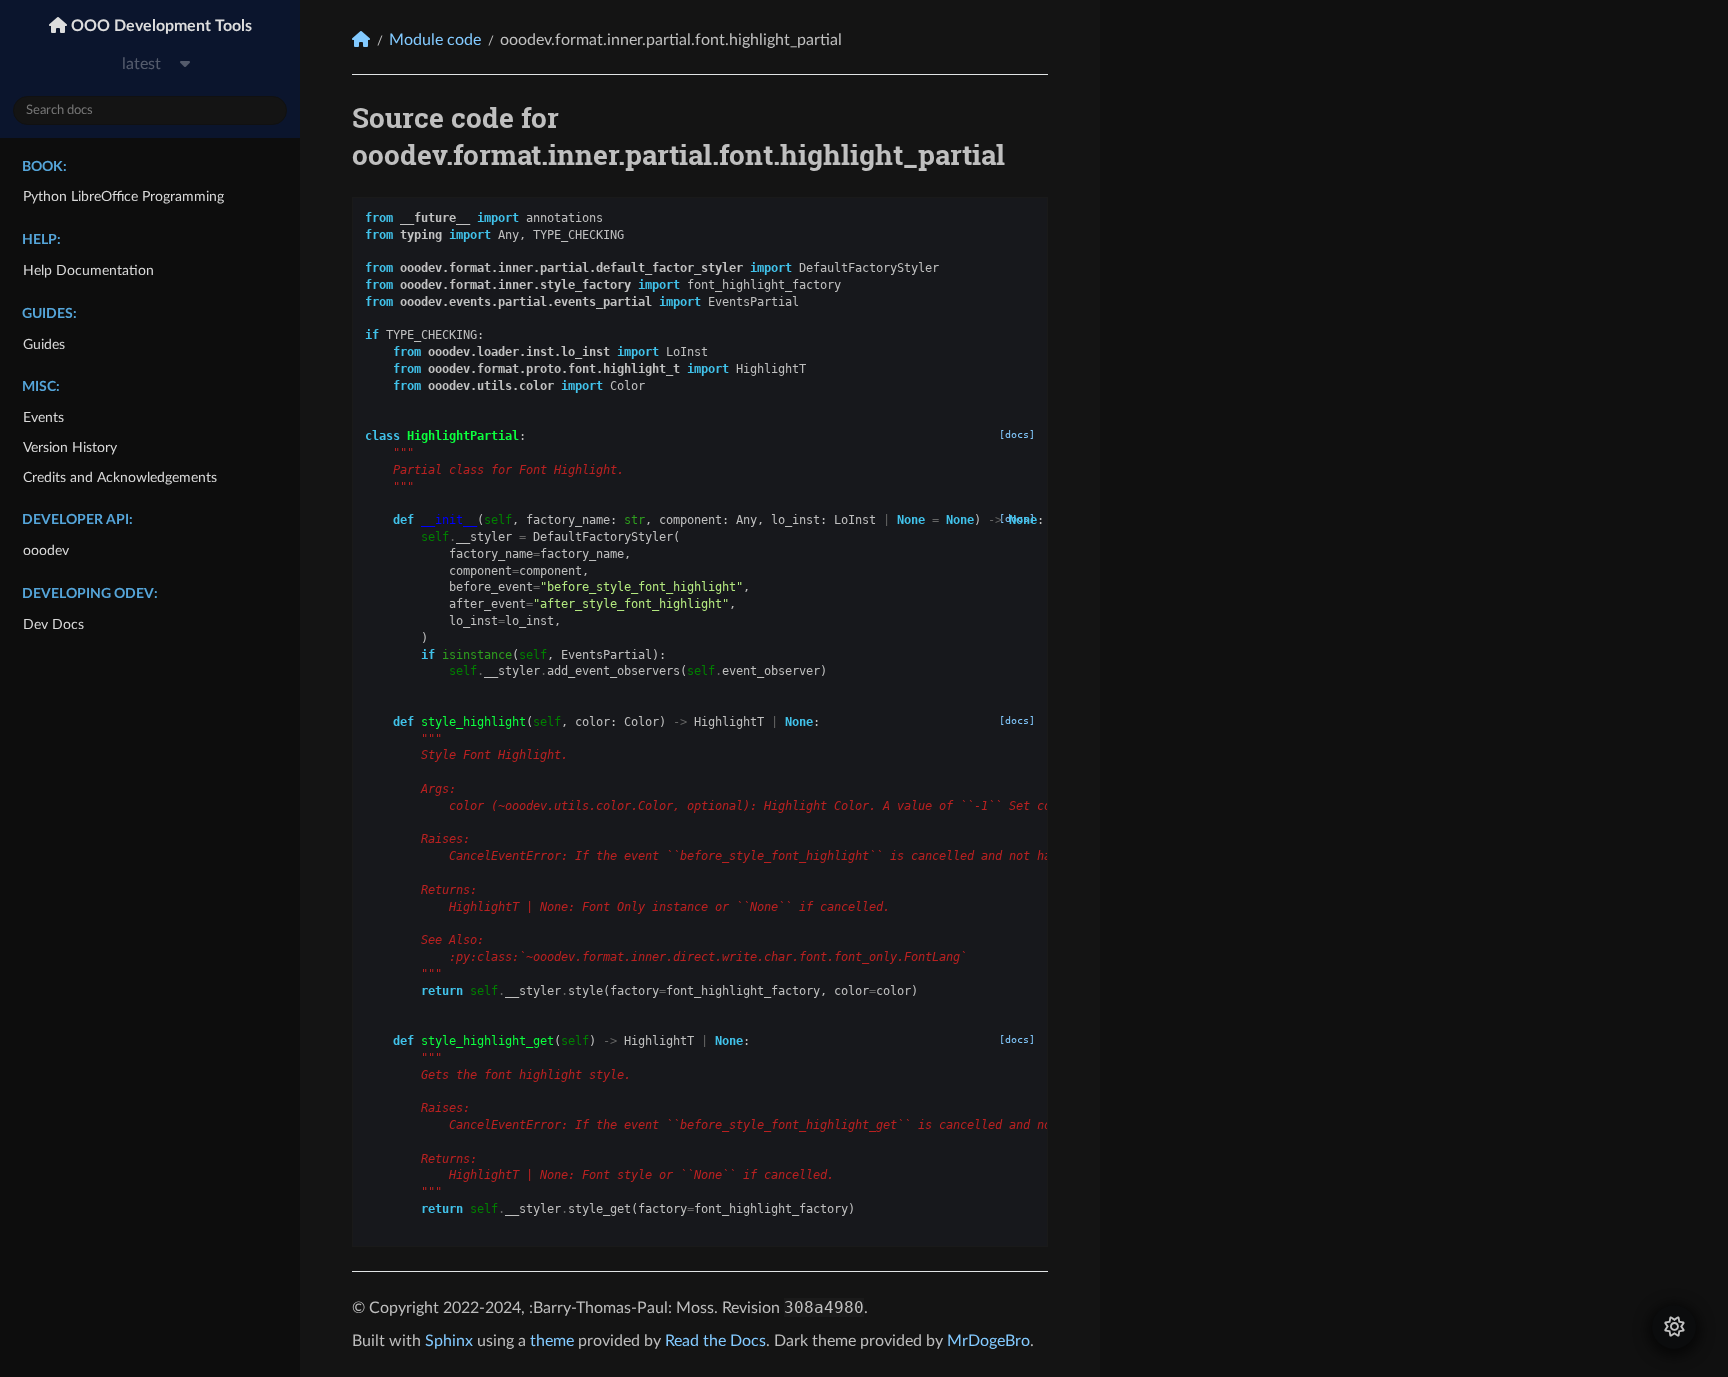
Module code (435, 40)
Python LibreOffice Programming (123, 196)
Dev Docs (53, 624)
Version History (70, 447)
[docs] (1017, 434)
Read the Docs (715, 1341)
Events (43, 417)
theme (552, 1341)
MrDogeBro (988, 1341)
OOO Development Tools (159, 26)
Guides (44, 344)
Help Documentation (88, 270)
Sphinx (449, 1341)
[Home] (361, 39)
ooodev (46, 550)
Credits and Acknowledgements (120, 477)
